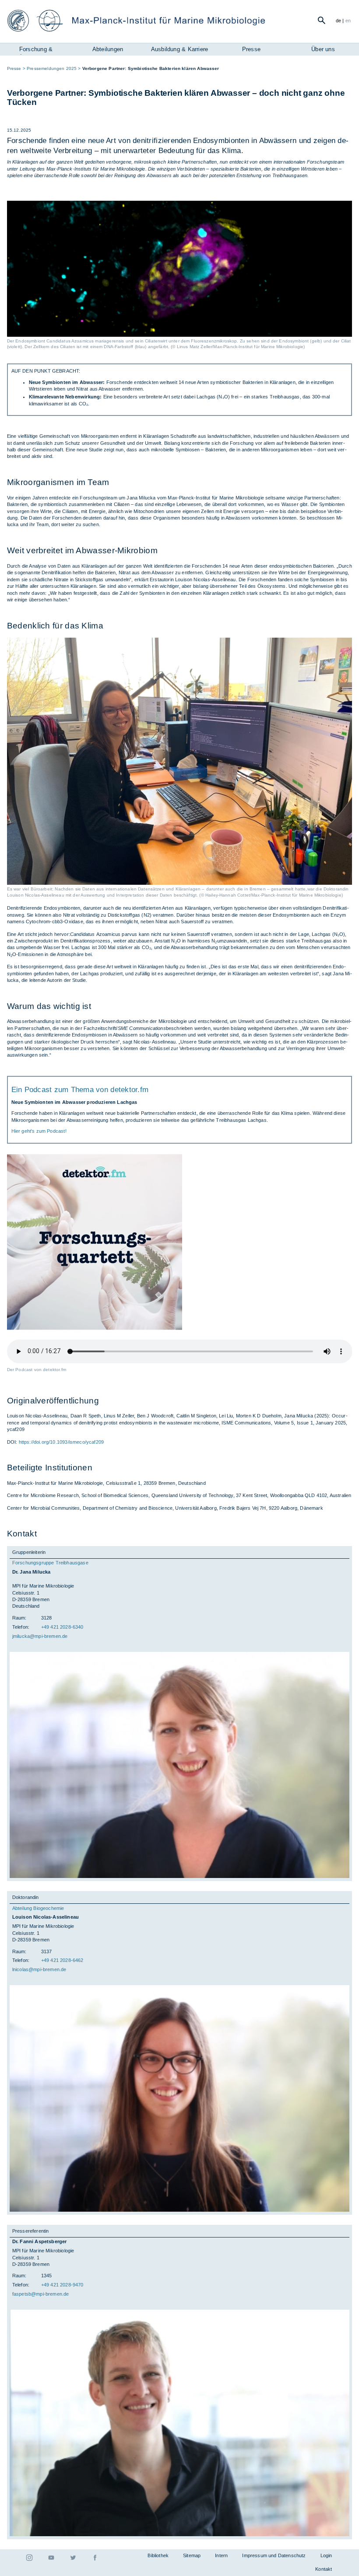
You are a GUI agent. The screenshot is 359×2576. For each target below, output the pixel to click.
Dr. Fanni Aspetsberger (40, 2241)
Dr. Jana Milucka (32, 1572)
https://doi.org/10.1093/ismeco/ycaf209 (62, 1442)
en (348, 21)
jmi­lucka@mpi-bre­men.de (40, 1636)
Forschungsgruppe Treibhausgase (50, 1563)
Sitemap (192, 2555)
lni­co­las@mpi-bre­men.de (39, 1969)
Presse (251, 49)
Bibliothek (158, 2555)
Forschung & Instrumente (36, 50)
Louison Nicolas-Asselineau (46, 1917)
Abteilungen (108, 49)
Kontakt (324, 2569)
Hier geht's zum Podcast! (39, 1131)
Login (326, 2555)
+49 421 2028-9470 (62, 2285)
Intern (221, 2555)
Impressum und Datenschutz (274, 2555)
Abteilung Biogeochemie (38, 1908)
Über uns (323, 49)
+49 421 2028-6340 (62, 1627)
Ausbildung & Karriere (179, 49)
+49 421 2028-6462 (62, 1960)
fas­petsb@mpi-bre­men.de (41, 2294)
